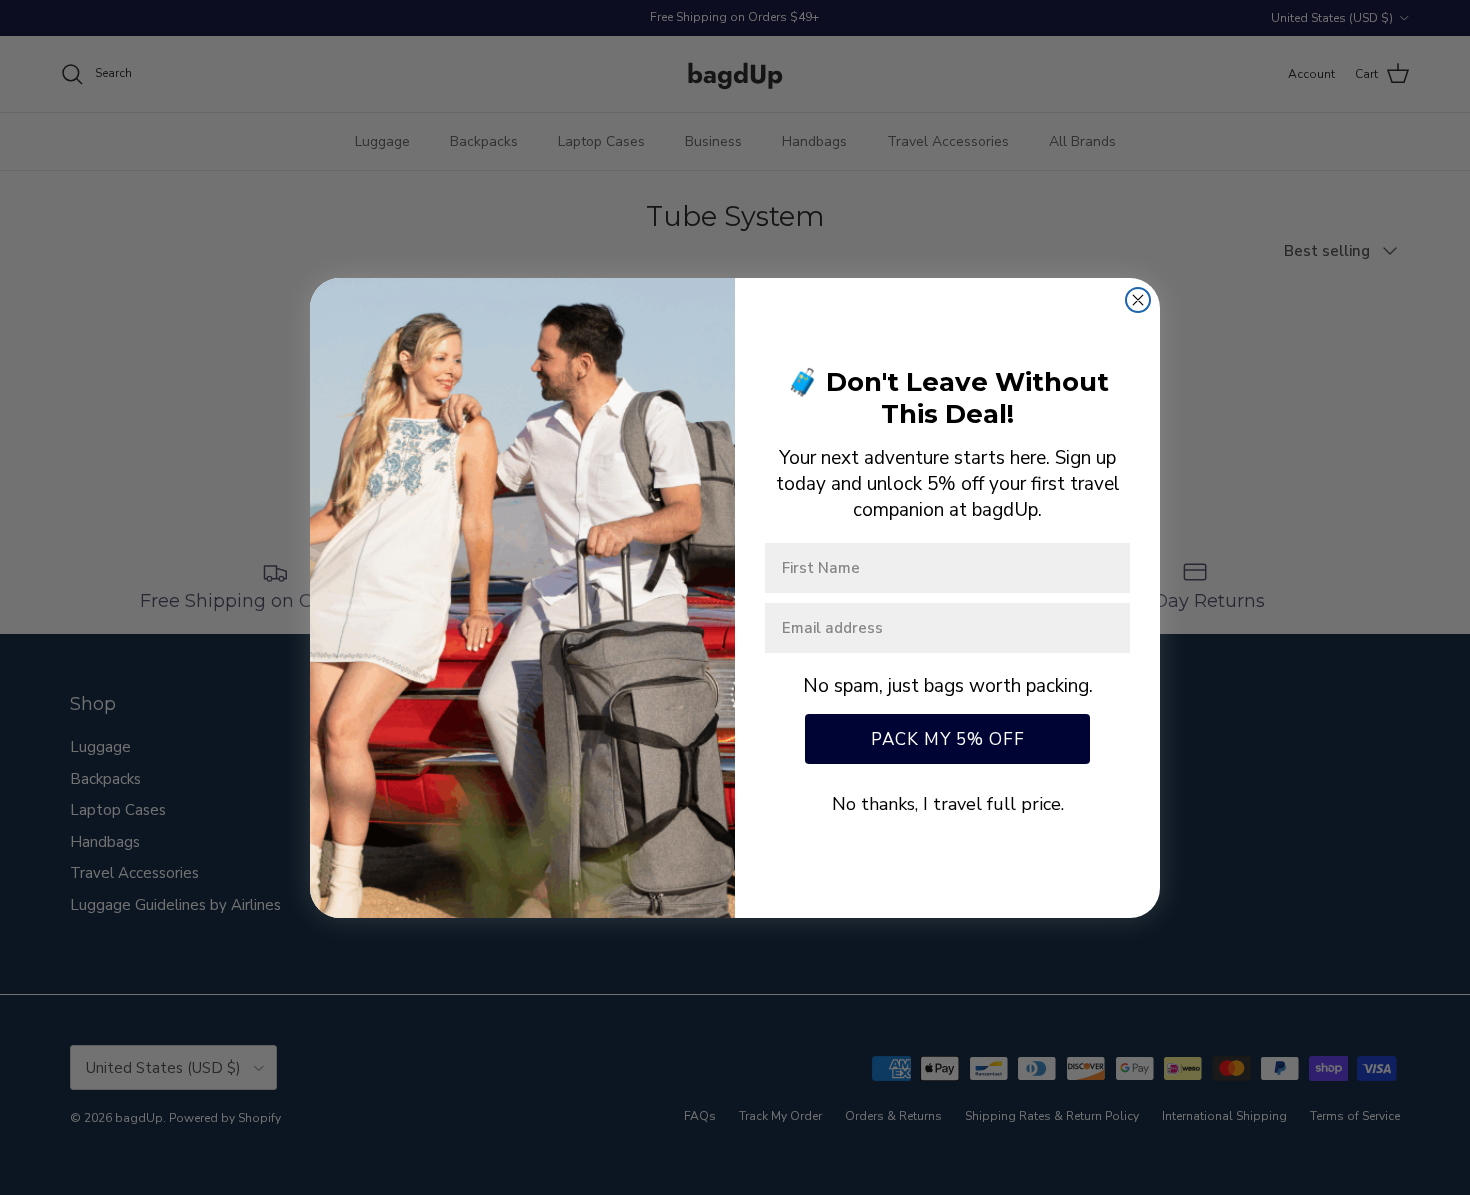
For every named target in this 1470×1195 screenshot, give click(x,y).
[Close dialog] (1138, 300)
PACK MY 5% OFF (948, 739)
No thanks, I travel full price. (948, 804)
